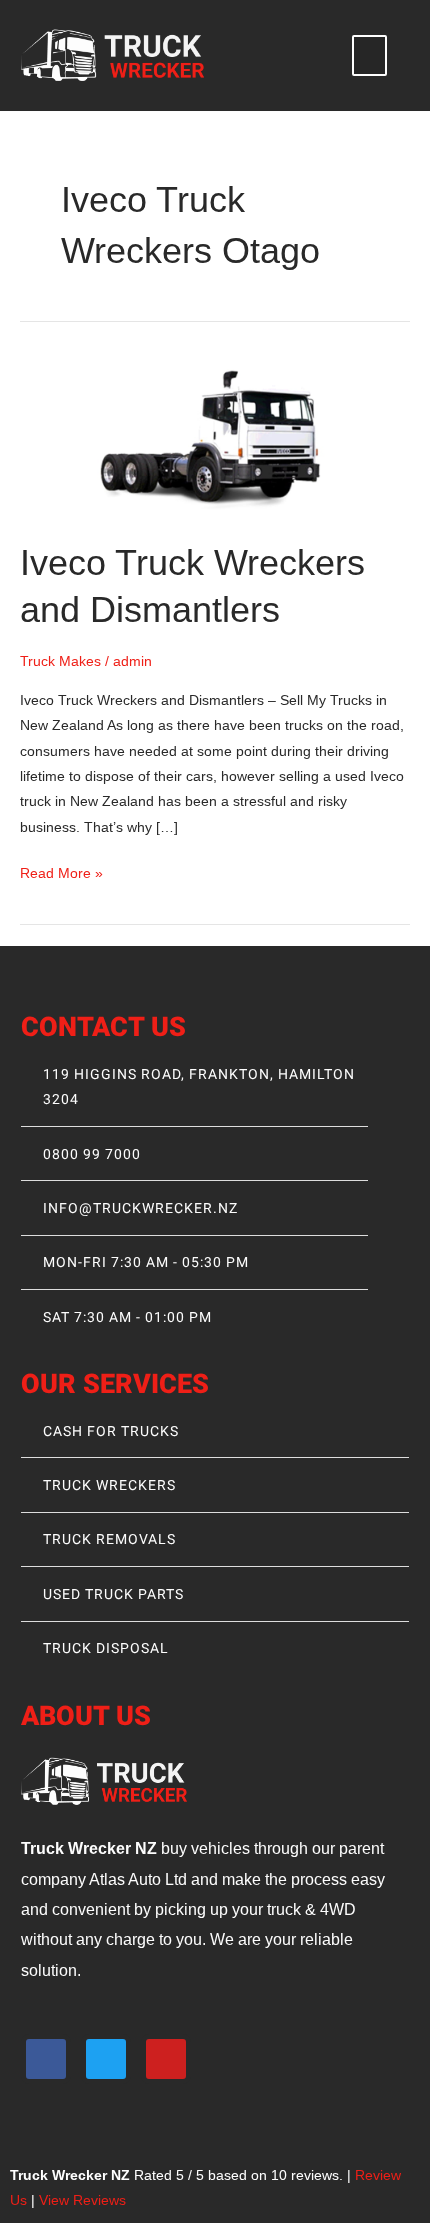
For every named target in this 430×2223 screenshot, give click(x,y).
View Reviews (82, 2200)
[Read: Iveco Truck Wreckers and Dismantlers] (215, 436)
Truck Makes (60, 661)
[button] (370, 56)
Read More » (61, 871)
